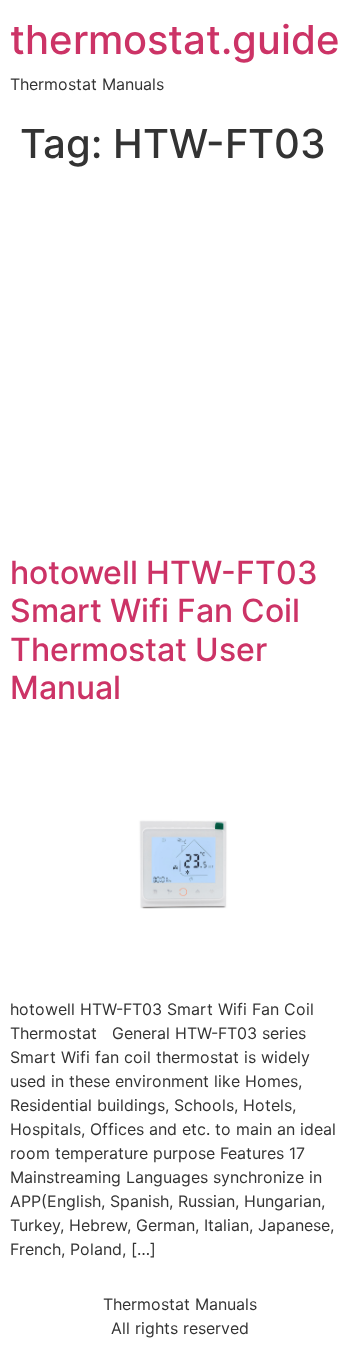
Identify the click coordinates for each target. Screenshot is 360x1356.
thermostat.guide (175, 40)
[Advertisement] (180, 364)
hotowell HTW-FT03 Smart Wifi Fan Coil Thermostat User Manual (164, 630)
